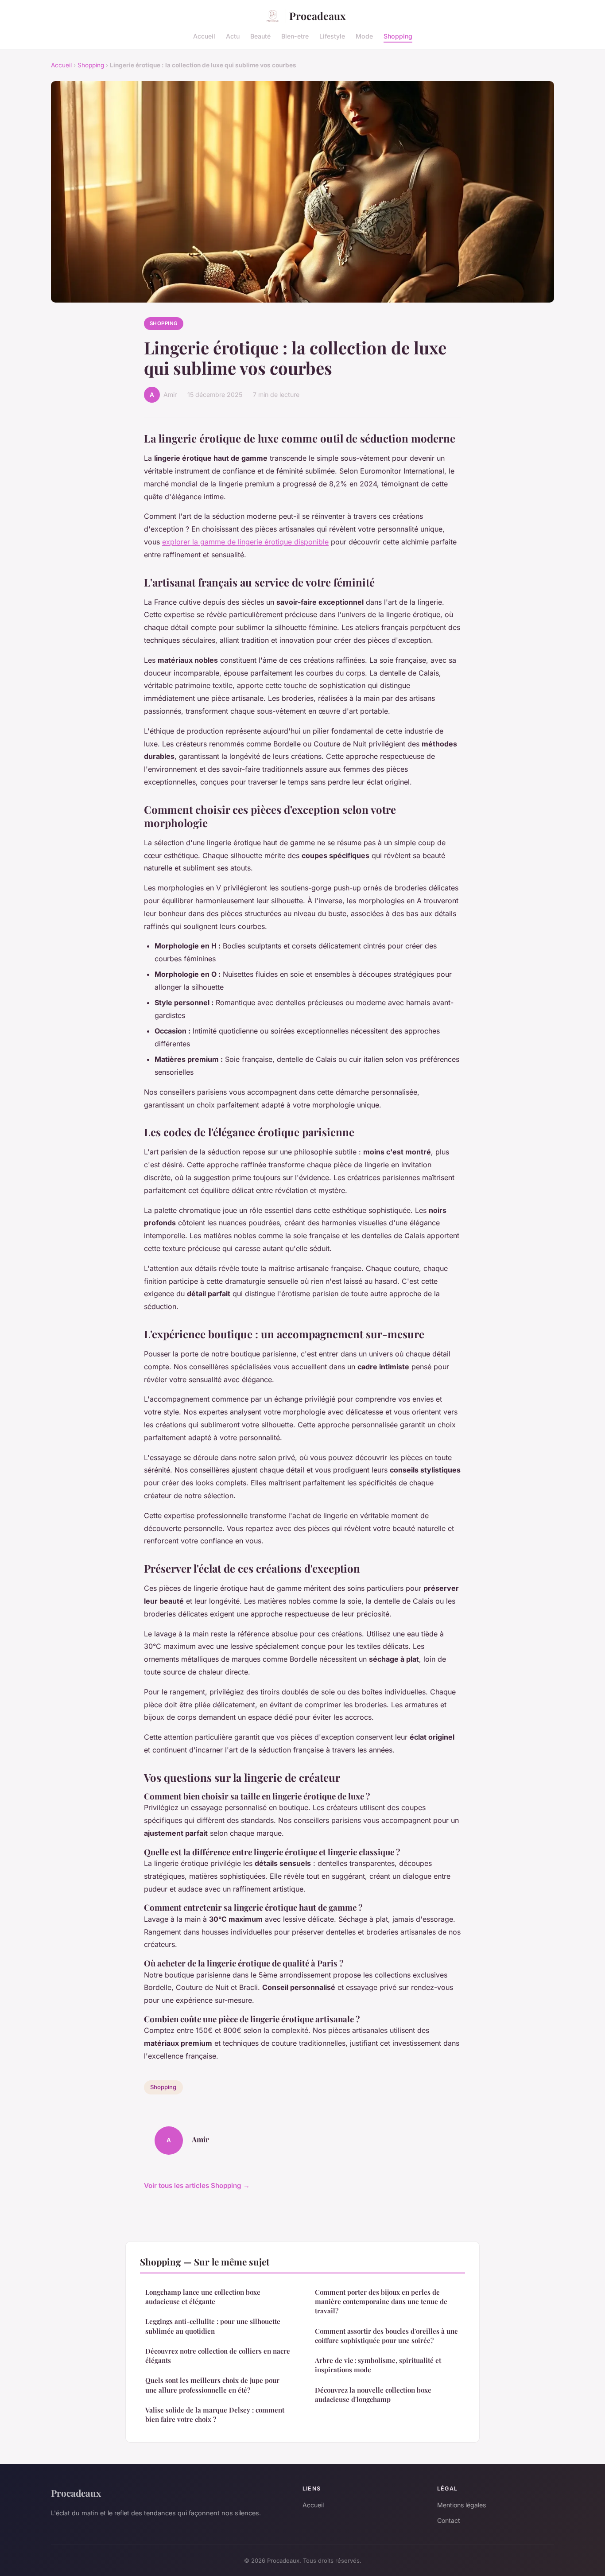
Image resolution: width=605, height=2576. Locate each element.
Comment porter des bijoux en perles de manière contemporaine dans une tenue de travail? (381, 2302)
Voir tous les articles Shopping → (197, 2186)
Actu (233, 36)
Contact (449, 2520)
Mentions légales (462, 2505)
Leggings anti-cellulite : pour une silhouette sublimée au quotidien (213, 2326)
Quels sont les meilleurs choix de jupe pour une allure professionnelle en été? (212, 2385)
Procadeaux (317, 16)
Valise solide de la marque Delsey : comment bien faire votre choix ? (215, 2415)
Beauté (260, 36)
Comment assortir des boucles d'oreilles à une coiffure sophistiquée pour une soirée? (386, 2336)
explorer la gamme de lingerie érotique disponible (245, 542)
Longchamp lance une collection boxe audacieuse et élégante (203, 2297)
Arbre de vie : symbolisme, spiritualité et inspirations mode (378, 2365)
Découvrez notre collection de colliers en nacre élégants (218, 2356)
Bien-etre (295, 36)
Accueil (204, 36)
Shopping (398, 36)
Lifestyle (332, 36)
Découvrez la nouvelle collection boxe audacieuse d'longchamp (373, 2395)
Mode (364, 36)
